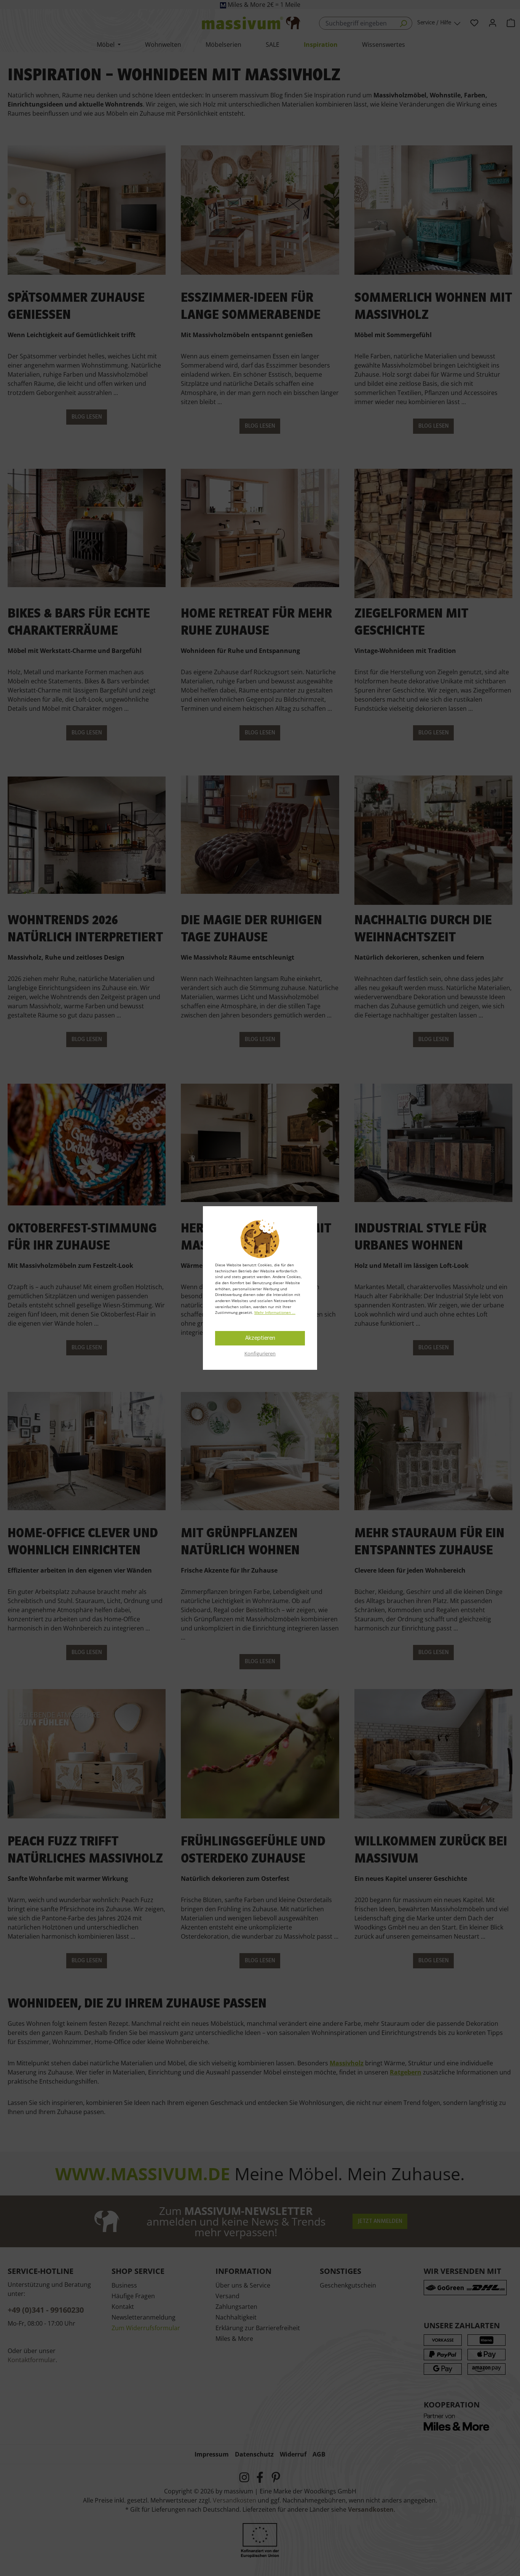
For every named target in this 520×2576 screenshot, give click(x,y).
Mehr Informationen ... (275, 1312)
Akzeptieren (260, 1338)
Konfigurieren (260, 1353)
